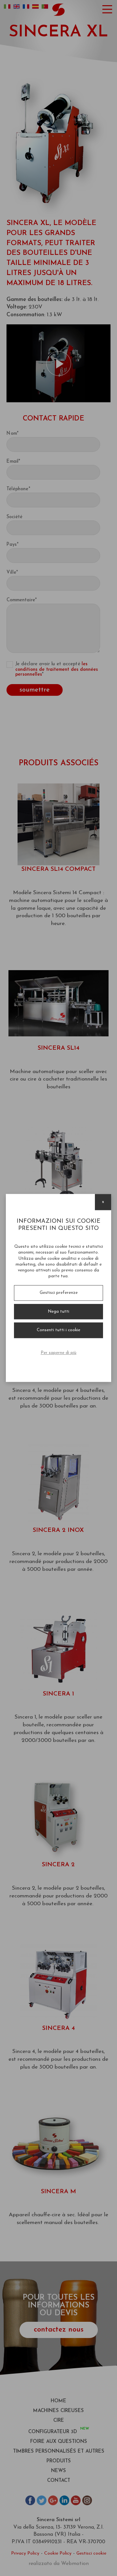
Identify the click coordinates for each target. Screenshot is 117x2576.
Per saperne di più (58, 1353)
